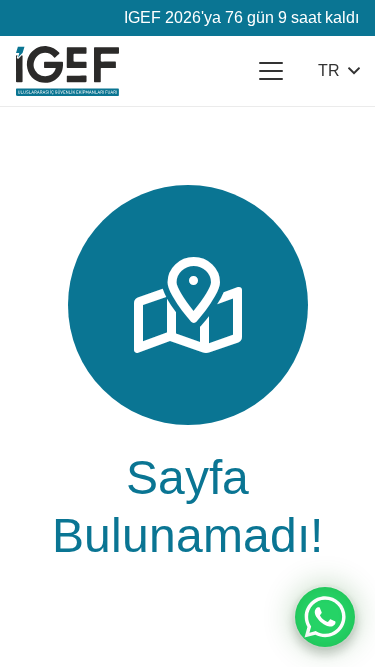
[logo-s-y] (67, 71)
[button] (271, 71)
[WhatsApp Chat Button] (325, 617)
